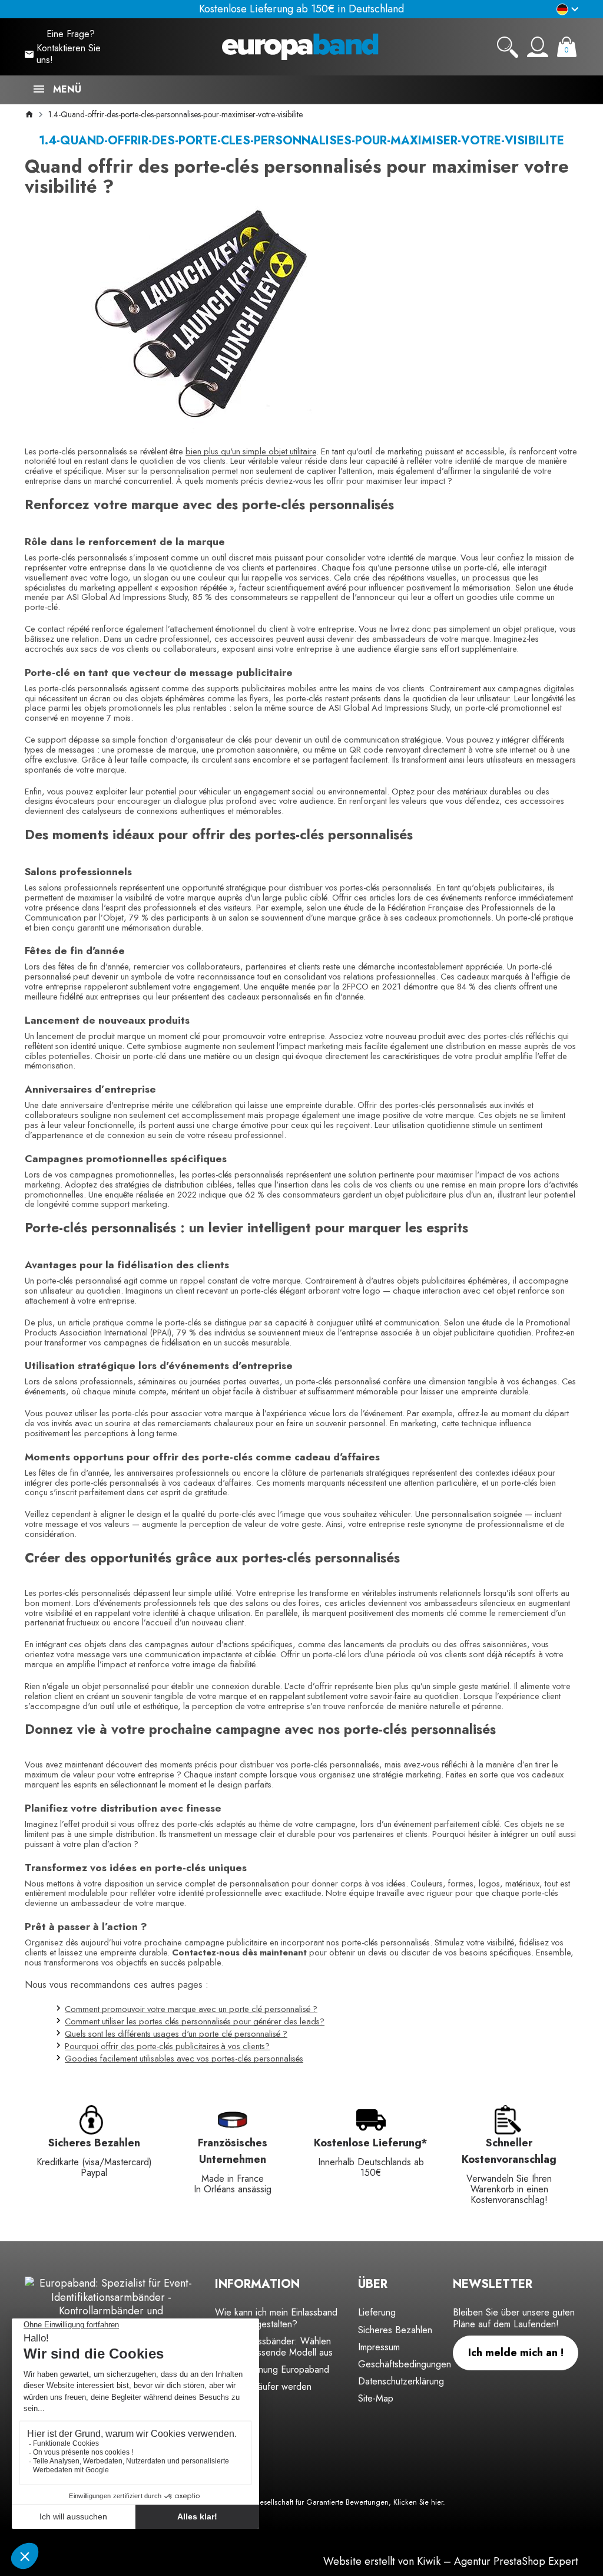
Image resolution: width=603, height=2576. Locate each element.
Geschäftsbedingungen (405, 2364)
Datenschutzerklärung (401, 2381)
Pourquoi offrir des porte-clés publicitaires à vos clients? (167, 2046)
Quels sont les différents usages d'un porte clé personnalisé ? (176, 2034)
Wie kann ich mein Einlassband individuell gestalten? (276, 2318)
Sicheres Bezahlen (395, 2330)
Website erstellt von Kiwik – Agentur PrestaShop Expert (451, 2561)
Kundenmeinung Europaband (272, 2369)
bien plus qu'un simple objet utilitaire (251, 451)
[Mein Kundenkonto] (538, 47)
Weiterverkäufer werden (263, 2387)
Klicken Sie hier (418, 2502)
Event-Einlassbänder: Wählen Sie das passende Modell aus (274, 2347)
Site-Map (376, 2398)
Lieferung (377, 2312)
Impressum (379, 2347)
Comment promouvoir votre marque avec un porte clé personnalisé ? (191, 2009)
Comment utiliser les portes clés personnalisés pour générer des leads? (195, 2021)
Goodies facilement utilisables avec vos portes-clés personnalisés (184, 2058)
